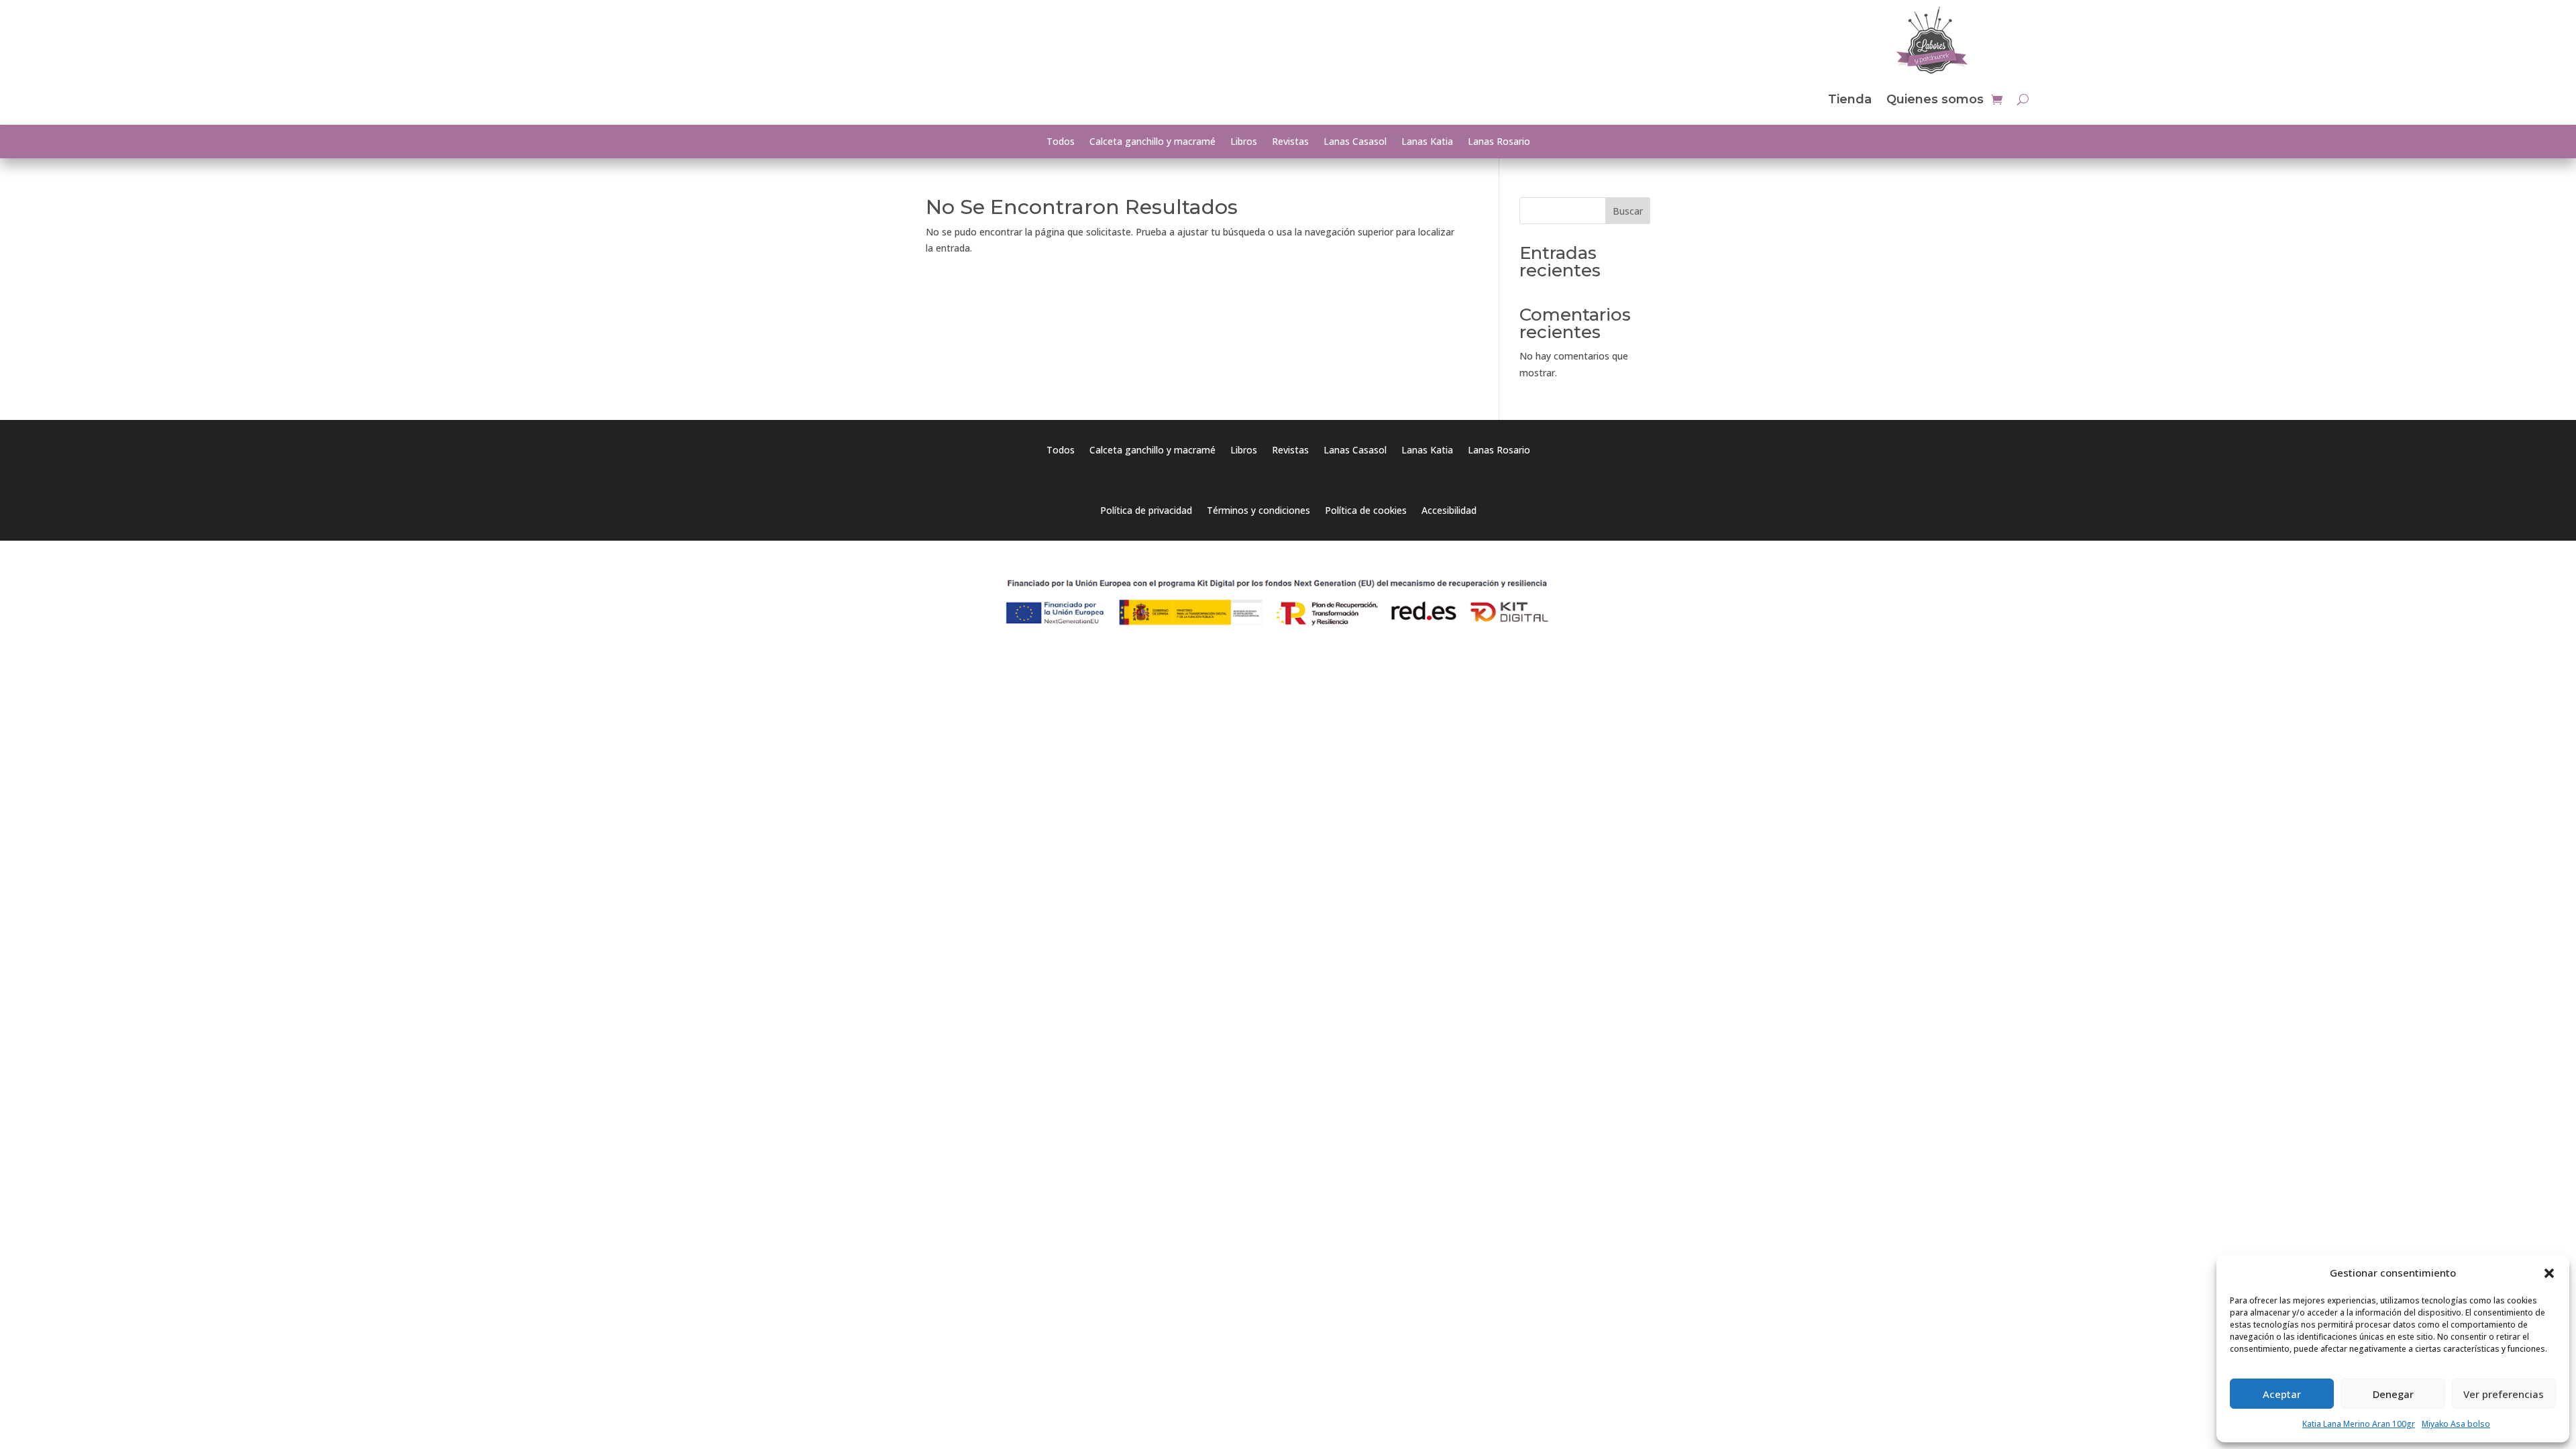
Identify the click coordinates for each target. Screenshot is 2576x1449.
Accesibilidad (1449, 511)
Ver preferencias (2504, 1394)
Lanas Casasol (1355, 142)
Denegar (2393, 1394)
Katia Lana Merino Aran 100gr (2359, 1424)
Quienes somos (1935, 99)
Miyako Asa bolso (2456, 1424)
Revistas (1290, 142)
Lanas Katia (1427, 142)
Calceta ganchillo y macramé (1152, 142)
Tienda (1850, 99)
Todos (1061, 142)
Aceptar (2282, 1394)
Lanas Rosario (1499, 142)
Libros (1244, 142)
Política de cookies (1366, 511)
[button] (2549, 1273)
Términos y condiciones (1258, 511)
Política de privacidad (1146, 511)
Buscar (1628, 211)
